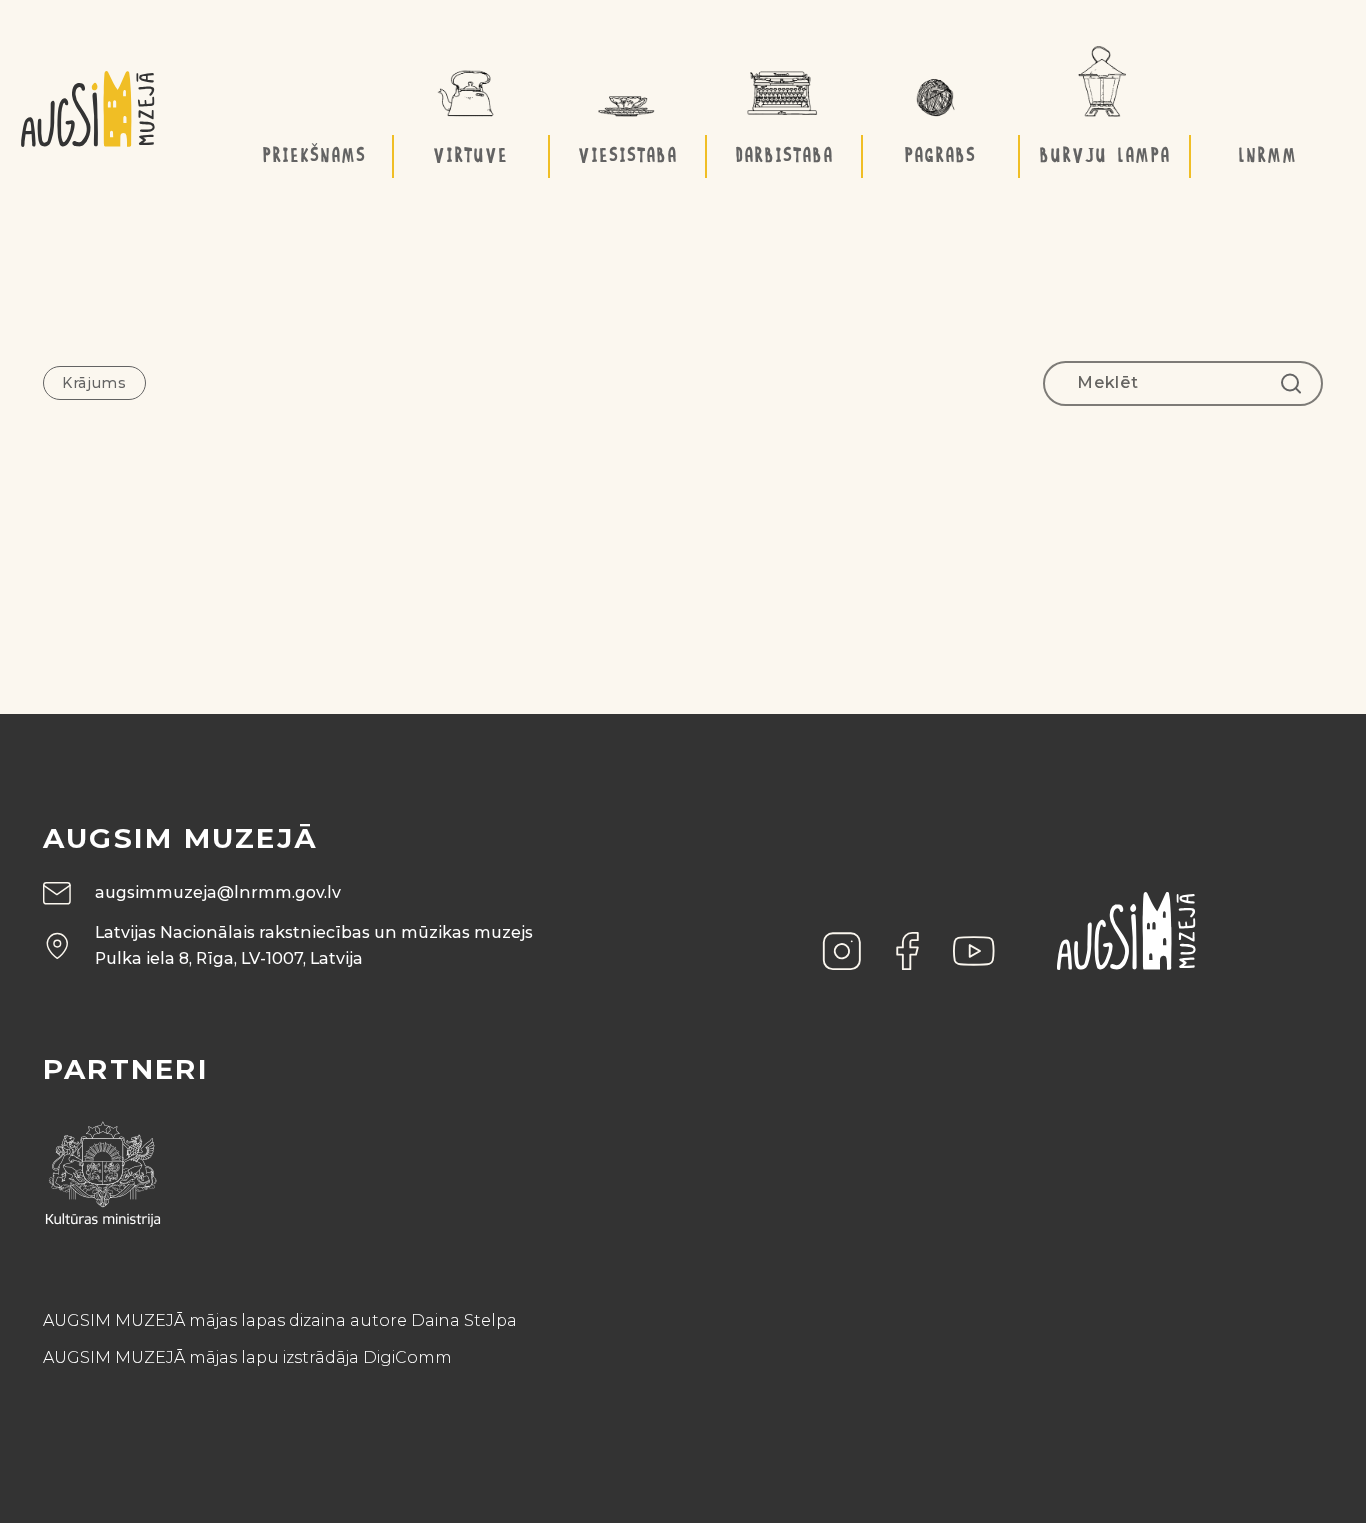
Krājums (94, 383)
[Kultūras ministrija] (103, 1167)
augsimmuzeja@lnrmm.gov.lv (218, 892)
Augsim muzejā (180, 838)
